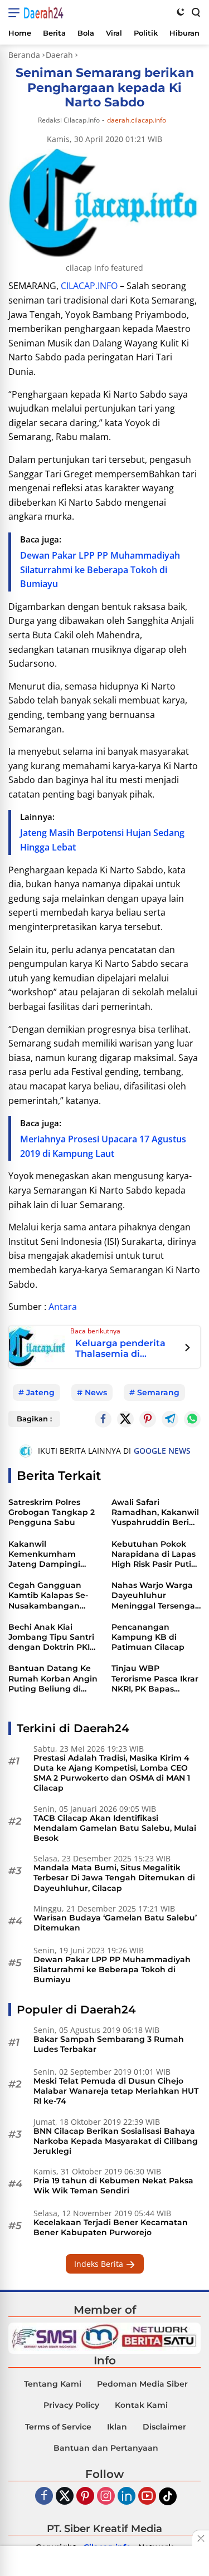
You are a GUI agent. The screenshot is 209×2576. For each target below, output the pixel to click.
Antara (63, 1307)
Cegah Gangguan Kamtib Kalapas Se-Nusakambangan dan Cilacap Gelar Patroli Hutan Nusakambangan (48, 1595)
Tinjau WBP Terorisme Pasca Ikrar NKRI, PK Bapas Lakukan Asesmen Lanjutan (155, 1678)
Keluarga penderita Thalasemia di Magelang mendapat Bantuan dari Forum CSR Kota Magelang (124, 1349)
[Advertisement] (105, 2562)
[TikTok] (168, 2496)
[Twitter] (125, 1419)
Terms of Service (58, 2427)
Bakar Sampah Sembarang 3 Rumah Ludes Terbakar (109, 2044)
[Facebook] (44, 2497)
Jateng (40, 1392)
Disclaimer (164, 2427)
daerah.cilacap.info (137, 120)
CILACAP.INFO (89, 286)
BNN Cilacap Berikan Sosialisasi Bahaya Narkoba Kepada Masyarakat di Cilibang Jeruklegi (116, 2141)
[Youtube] (147, 2497)
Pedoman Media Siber (142, 2384)
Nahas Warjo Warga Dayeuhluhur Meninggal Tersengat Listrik (155, 1595)
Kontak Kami (141, 2405)
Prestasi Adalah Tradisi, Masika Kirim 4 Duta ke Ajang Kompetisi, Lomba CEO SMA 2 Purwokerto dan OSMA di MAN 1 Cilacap (112, 1773)
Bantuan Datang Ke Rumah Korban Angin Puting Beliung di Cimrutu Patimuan (53, 1678)
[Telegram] (170, 1419)
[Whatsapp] (192, 1419)
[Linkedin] (127, 2497)
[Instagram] (106, 2497)
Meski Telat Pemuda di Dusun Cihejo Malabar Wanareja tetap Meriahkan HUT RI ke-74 (116, 2091)
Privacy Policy (71, 2405)
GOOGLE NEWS (162, 1451)
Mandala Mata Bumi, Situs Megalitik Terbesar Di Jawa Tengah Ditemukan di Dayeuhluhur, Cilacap (114, 1878)
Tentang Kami (53, 2384)
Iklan (117, 2427)
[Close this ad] (201, 2538)
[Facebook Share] (103, 1419)
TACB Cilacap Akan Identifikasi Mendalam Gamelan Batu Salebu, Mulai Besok (115, 1828)
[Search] (195, 12)
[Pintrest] (148, 1419)
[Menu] (16, 13)
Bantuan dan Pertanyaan (106, 2448)
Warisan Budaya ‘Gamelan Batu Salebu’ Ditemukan (115, 1923)
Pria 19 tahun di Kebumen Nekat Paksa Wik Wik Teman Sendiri (113, 2186)
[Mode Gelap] (181, 12)
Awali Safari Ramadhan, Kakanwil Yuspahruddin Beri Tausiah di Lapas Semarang (155, 1512)
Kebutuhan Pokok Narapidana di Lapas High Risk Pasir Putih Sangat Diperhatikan (155, 1554)
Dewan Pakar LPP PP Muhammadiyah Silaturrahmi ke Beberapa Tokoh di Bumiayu (100, 570)
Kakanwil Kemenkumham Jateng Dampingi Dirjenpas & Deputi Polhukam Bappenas (52, 1554)
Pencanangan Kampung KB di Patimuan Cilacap (148, 1637)
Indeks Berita (100, 2264)
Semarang (158, 1392)
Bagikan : (34, 1419)
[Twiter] (65, 2497)
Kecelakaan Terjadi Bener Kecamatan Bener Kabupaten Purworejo (111, 2227)
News (96, 1392)
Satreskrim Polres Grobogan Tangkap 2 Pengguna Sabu (52, 1512)
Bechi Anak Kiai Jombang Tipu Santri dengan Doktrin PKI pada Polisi (51, 1637)
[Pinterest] (85, 2497)
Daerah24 (43, 13)
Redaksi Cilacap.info (69, 120)
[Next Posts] (188, 1349)
